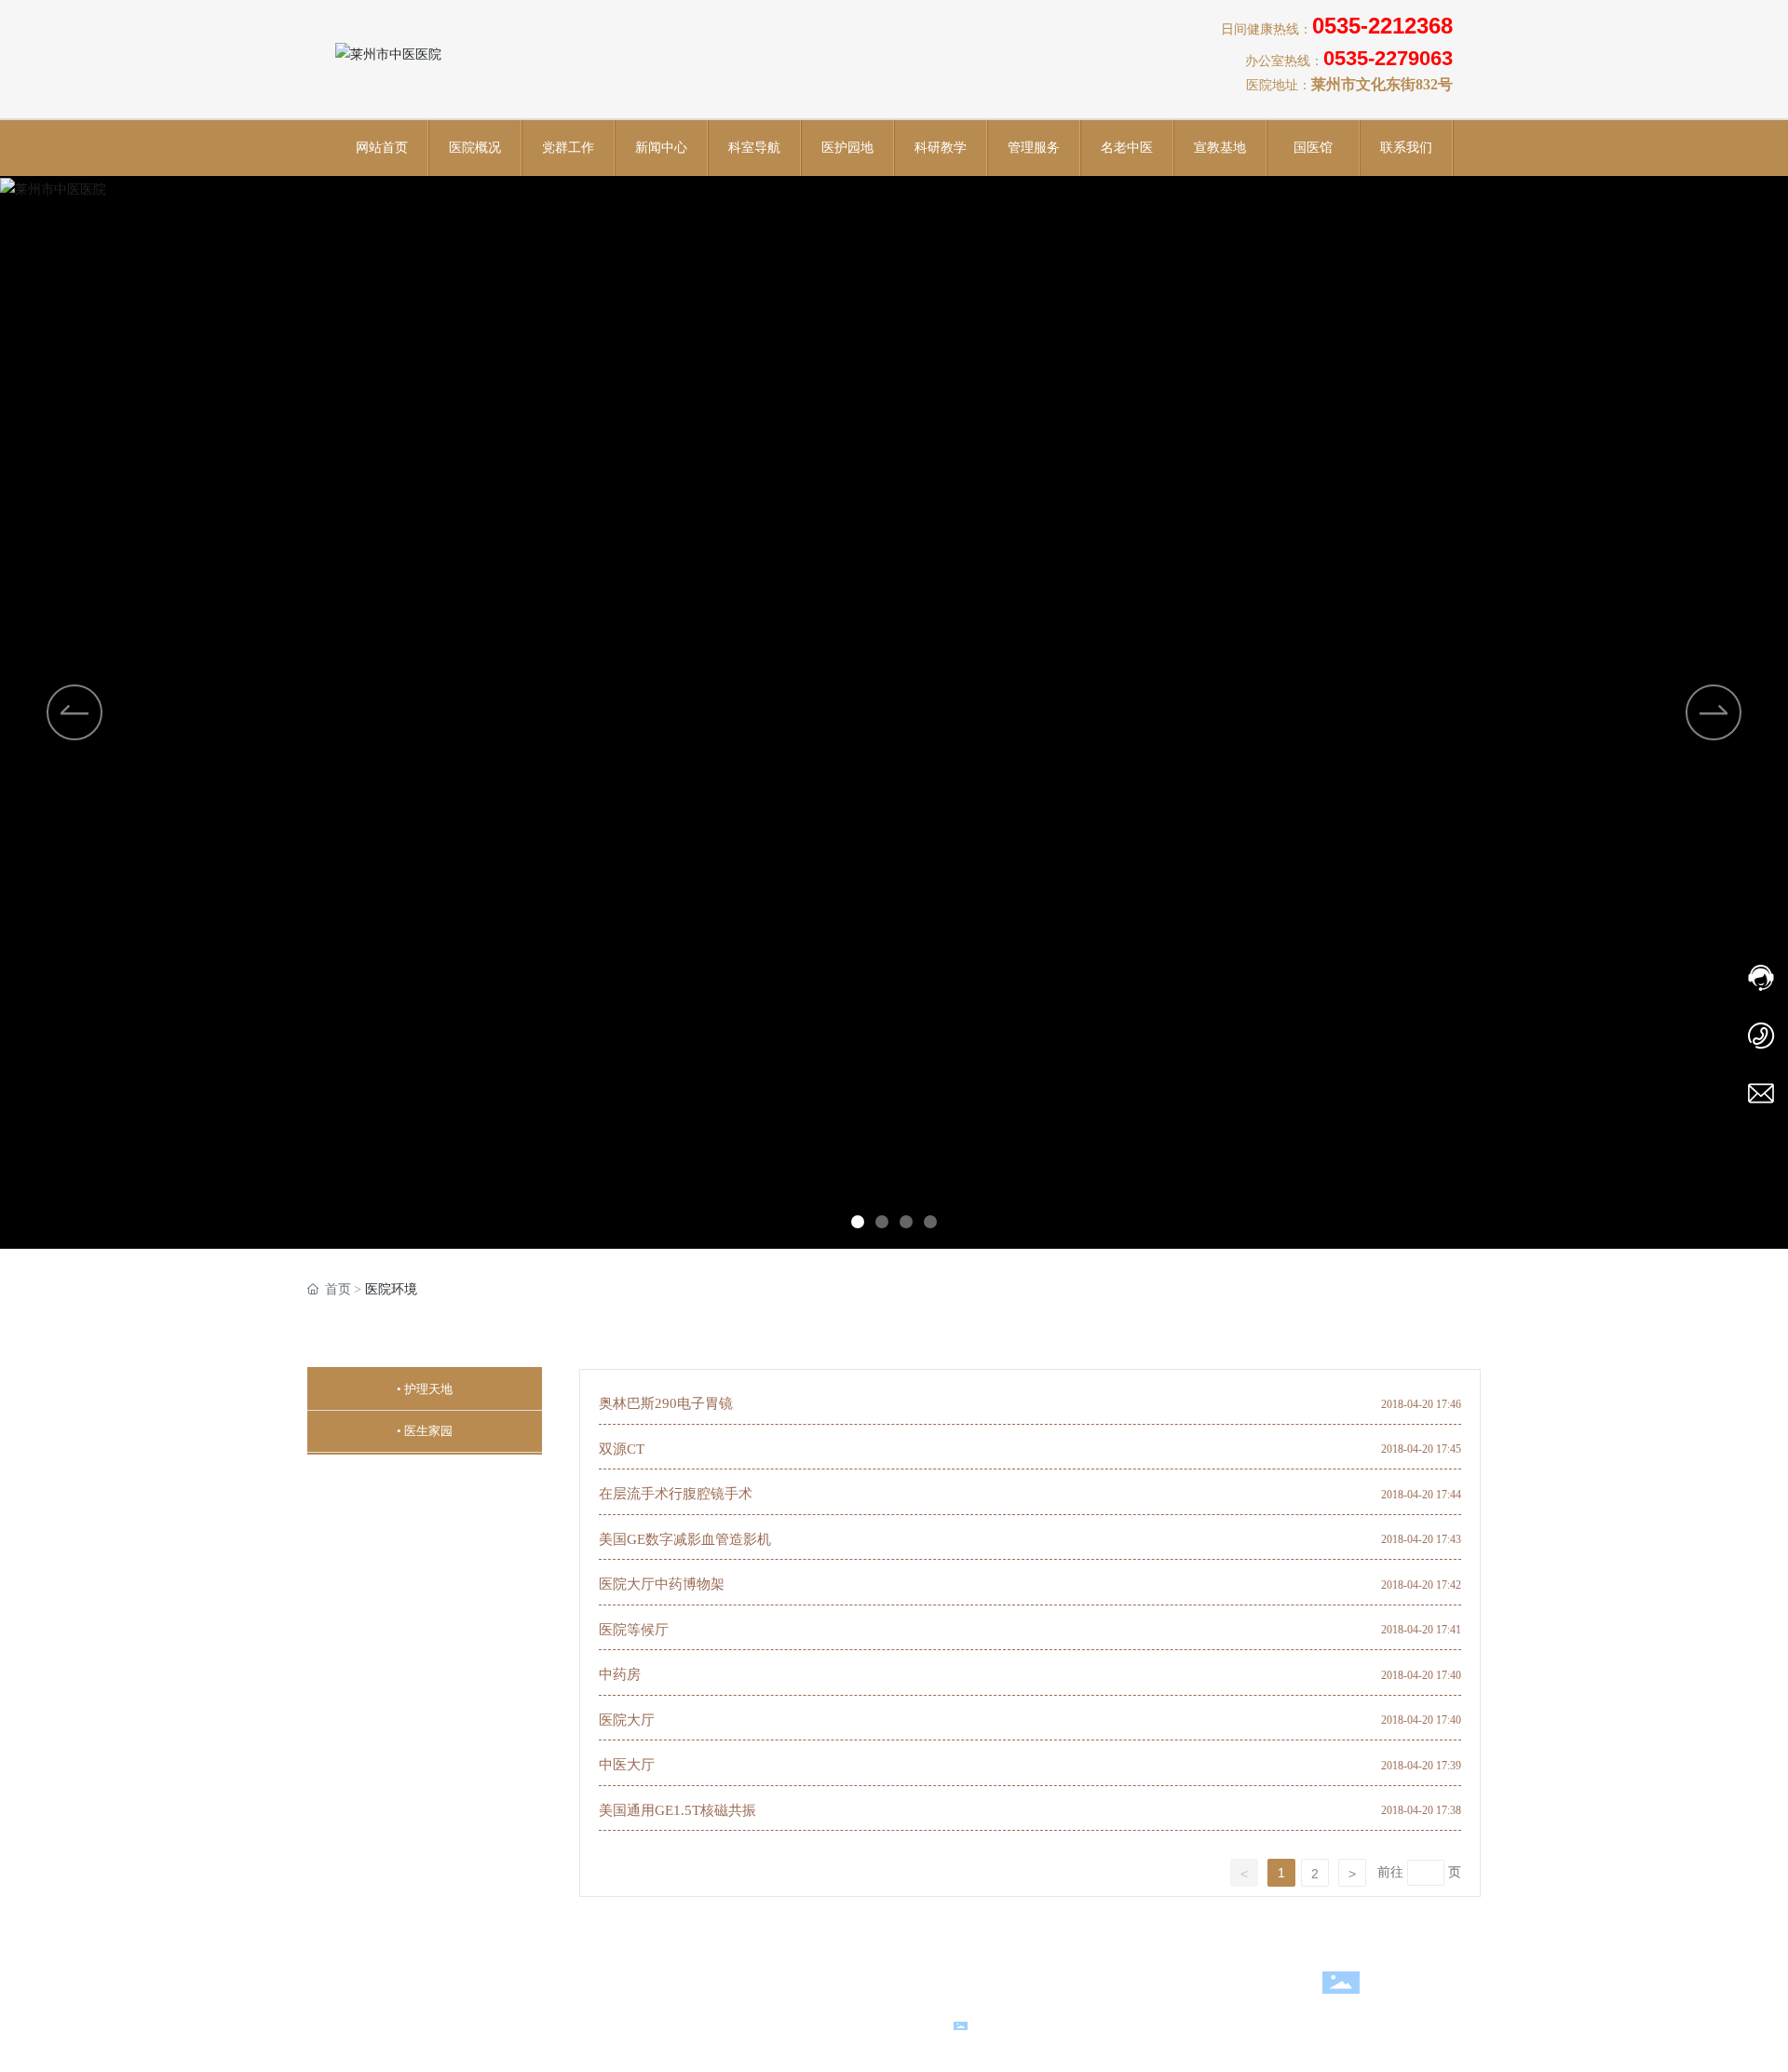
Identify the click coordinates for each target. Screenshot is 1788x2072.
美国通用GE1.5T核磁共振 (677, 1810)
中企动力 (678, 2022)
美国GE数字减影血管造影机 (685, 1539)
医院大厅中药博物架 (662, 1584)
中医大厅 (627, 1765)
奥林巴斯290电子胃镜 (666, 1403)
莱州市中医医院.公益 (815, 1993)
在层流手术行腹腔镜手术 (676, 1494)
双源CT (622, 1449)
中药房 (620, 1674)
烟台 (725, 2022)
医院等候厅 (634, 1630)
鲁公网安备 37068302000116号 (1075, 2025)
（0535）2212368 (781, 1971)
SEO (768, 2022)
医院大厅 (627, 1720)
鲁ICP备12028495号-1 (1284, 2025)
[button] (858, 1222)
